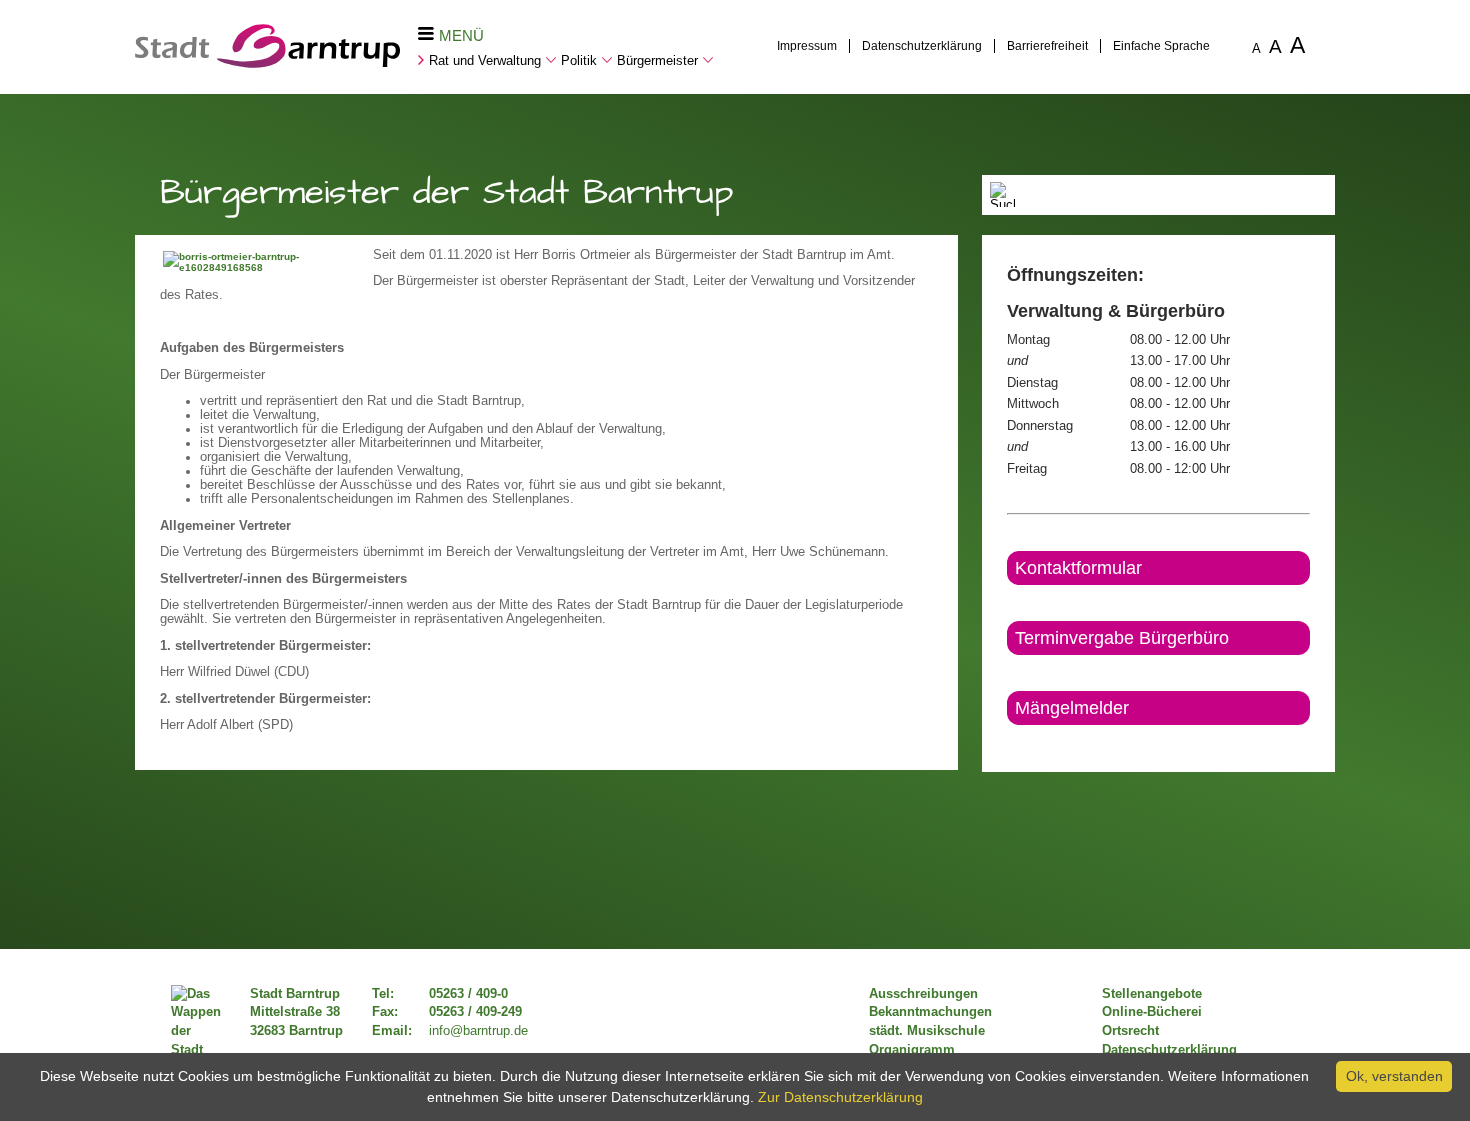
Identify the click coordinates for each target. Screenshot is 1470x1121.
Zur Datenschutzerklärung (840, 1097)
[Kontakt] (1008, 742)
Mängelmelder (1072, 708)
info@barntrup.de (478, 1031)
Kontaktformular (1078, 568)
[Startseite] (267, 63)
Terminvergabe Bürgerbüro (1122, 638)
